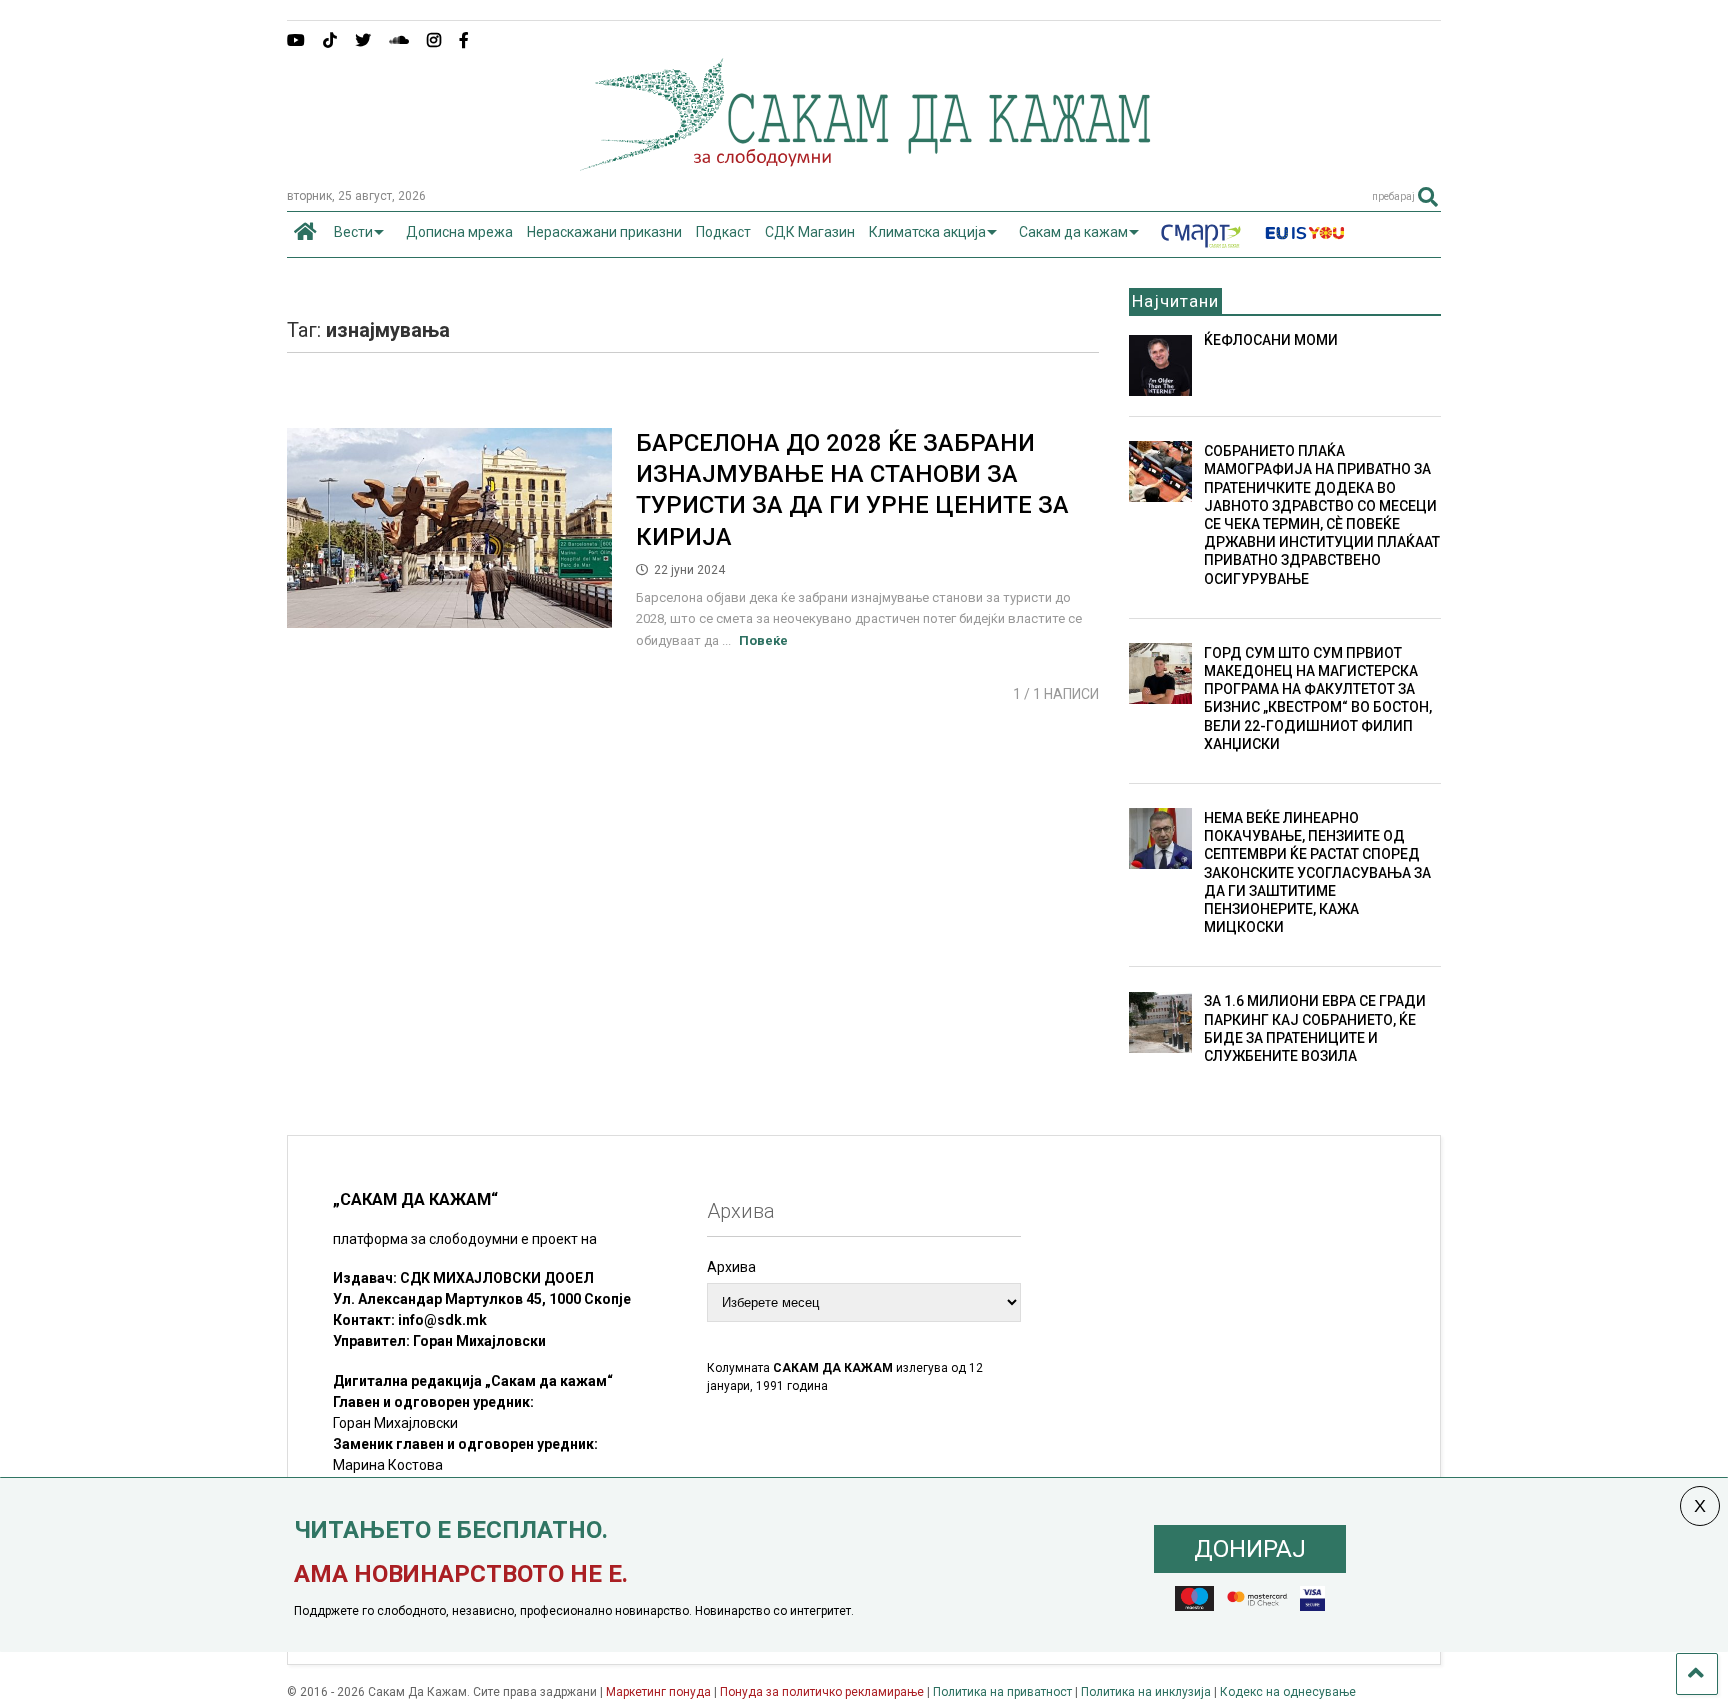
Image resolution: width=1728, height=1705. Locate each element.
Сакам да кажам (1073, 232)
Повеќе (763, 640)
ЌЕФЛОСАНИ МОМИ (1271, 340)
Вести (353, 232)
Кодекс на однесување (1288, 1692)
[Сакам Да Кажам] (864, 164)
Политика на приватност (1002, 1692)
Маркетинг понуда (660, 1692)
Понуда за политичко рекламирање (822, 1692)
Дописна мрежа (459, 232)
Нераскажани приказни (604, 232)
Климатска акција (927, 232)
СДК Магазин (810, 232)
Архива (731, 1267)
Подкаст (723, 232)
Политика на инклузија (1146, 1692)
